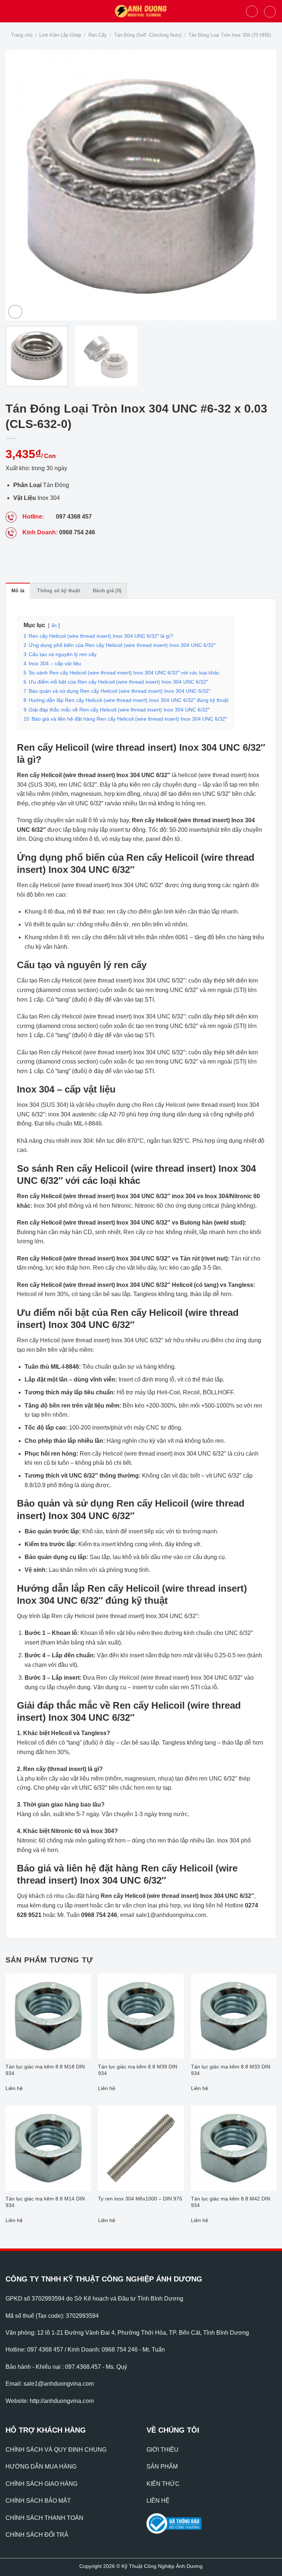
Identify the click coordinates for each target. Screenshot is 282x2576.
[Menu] (10, 11)
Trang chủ (22, 35)
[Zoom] (15, 312)
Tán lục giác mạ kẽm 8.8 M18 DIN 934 (45, 2070)
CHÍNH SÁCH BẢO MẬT (38, 2501)
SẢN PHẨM (162, 2467)
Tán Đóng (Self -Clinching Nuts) (148, 35)
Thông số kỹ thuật (58, 591)
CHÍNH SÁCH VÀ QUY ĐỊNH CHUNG (56, 2450)
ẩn (54, 625)
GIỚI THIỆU (162, 2450)
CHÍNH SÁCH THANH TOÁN (44, 2518)
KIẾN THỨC (163, 2484)
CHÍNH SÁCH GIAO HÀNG (41, 2484)
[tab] (18, 590)
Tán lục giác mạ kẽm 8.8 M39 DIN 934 (138, 2070)
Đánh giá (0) (107, 591)
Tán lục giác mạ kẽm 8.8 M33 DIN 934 (231, 2070)
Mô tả (18, 591)
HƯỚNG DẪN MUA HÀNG (41, 2467)
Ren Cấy (98, 35)
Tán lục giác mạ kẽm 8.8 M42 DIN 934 (231, 2202)
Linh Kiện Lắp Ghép (60, 35)
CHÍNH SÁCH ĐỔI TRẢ (37, 2535)
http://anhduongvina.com (62, 2401)
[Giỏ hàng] (270, 12)
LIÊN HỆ (158, 2501)
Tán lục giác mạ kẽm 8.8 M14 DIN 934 (45, 2202)
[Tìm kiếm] (252, 11)
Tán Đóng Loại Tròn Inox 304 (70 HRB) (230, 35)
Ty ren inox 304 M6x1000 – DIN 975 (140, 2199)
